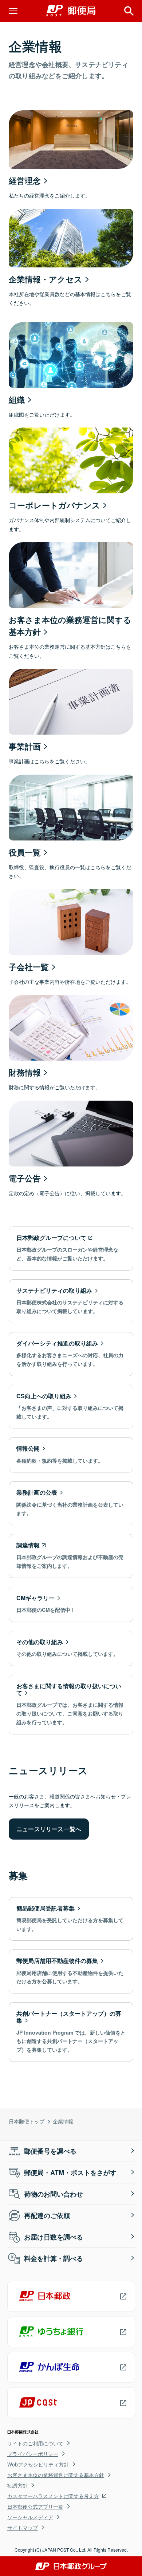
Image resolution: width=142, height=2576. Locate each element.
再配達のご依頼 (47, 2215)
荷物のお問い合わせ (54, 2194)
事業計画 (25, 746)
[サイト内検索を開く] (129, 11)
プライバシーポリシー (33, 2454)
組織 (17, 399)
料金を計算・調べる (54, 2258)
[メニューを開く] (13, 11)
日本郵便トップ (27, 2121)
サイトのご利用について (35, 2443)
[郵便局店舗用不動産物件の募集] (71, 1971)
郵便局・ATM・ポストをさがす (70, 2172)
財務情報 (25, 1072)
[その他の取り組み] (71, 1648)
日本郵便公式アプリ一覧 (35, 2507)
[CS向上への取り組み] (71, 1407)
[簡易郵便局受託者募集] (71, 1919)
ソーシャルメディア (30, 2517)
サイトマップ (23, 2528)
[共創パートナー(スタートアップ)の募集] (71, 2032)
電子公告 (25, 1178)
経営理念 (25, 180)
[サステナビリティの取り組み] (71, 1301)
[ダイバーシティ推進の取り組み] (71, 1354)
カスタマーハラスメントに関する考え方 (53, 2496)
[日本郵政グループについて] (71, 1249)
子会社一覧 (29, 967)
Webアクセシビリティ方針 (38, 2464)
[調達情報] (71, 1556)
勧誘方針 (17, 2485)
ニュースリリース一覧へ (49, 1829)
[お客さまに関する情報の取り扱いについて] (71, 1705)
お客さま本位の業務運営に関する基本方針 (56, 2475)
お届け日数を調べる (54, 2237)
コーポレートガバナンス (54, 505)
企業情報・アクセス (46, 279)
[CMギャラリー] (71, 1604)
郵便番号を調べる (50, 2151)
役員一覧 (25, 852)
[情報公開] (71, 1455)
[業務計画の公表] (71, 1503)
